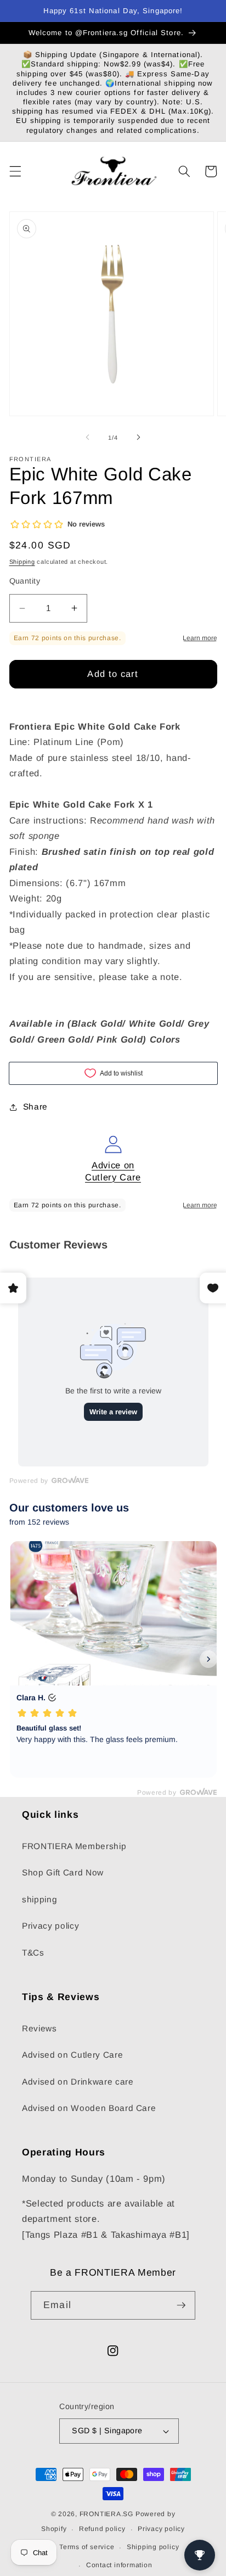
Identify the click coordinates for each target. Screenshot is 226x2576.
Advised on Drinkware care (78, 2082)
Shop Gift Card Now (63, 1872)
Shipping (22, 562)
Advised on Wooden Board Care (89, 2108)
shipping (39, 1899)
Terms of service (87, 2547)
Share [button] (35, 1107)
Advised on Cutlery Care (72, 2055)
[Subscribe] (181, 2305)
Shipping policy (153, 2547)
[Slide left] (88, 438)
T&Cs (33, 1953)
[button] (15, 171)
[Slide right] (138, 438)
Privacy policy (50, 1926)
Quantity (25, 581)
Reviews (39, 2028)
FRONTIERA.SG (106, 2514)
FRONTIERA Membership (74, 1846)
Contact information (119, 2565)
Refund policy (102, 2529)
